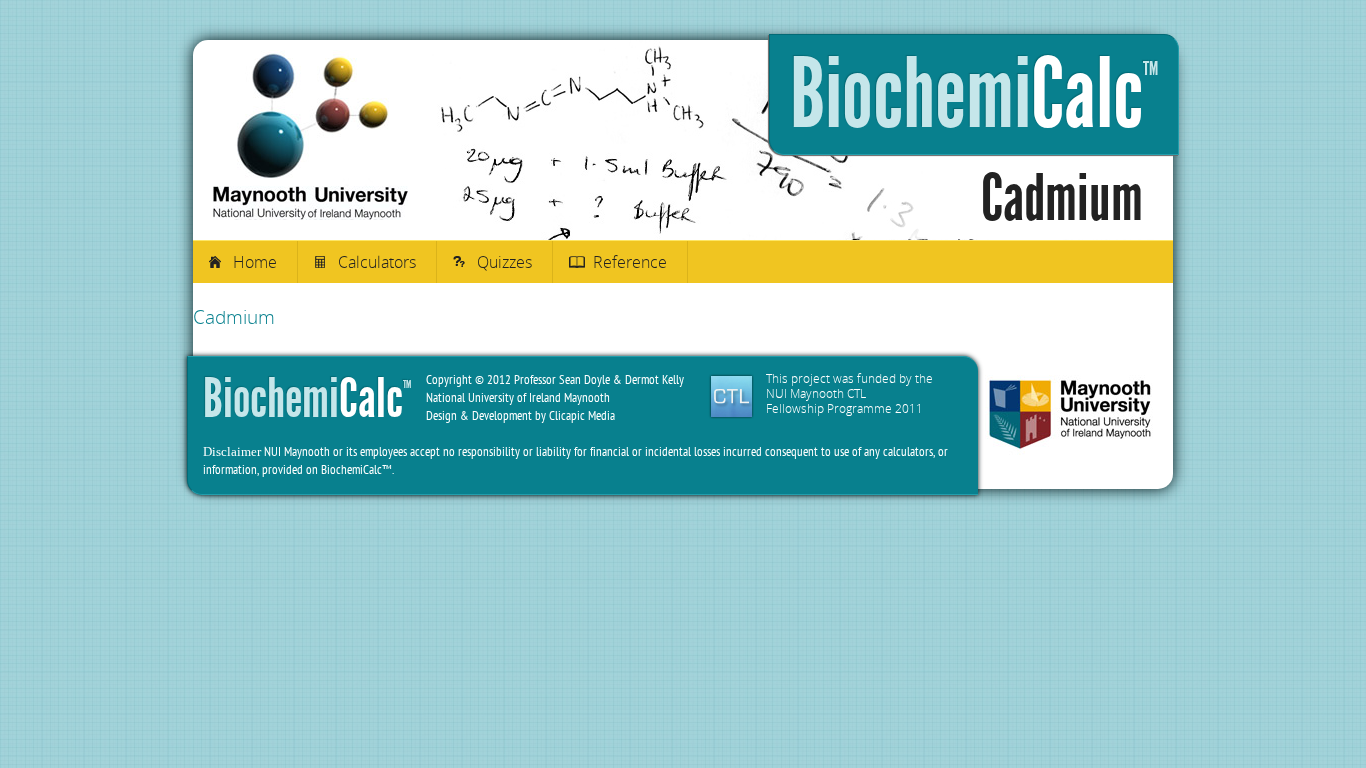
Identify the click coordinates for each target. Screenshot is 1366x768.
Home (255, 262)
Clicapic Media (582, 416)
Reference (630, 262)
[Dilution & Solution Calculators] (310, 215)
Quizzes (504, 262)
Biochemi (974, 94)
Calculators (377, 262)
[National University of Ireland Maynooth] (1070, 416)
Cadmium (234, 316)
